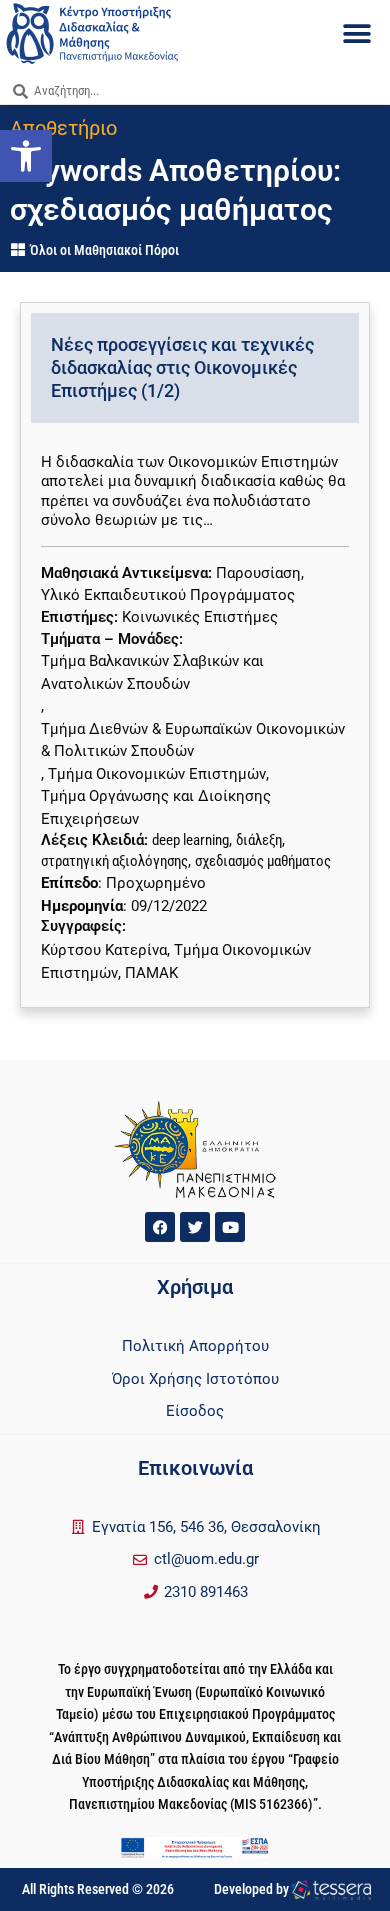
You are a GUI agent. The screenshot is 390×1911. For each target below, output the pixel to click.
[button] (357, 34)
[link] (26, 156)
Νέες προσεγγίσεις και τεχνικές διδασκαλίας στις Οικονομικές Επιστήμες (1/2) (182, 368)
